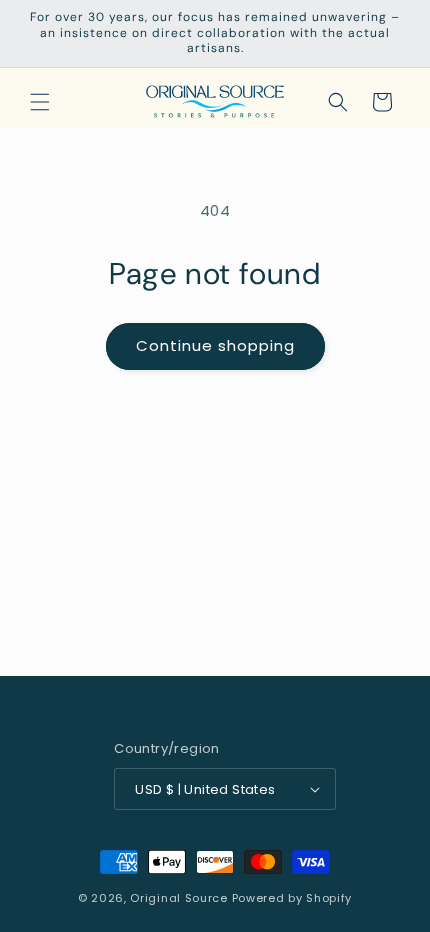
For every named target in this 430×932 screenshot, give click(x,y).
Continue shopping (215, 345)
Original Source (179, 898)
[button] (40, 102)
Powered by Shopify (292, 898)
